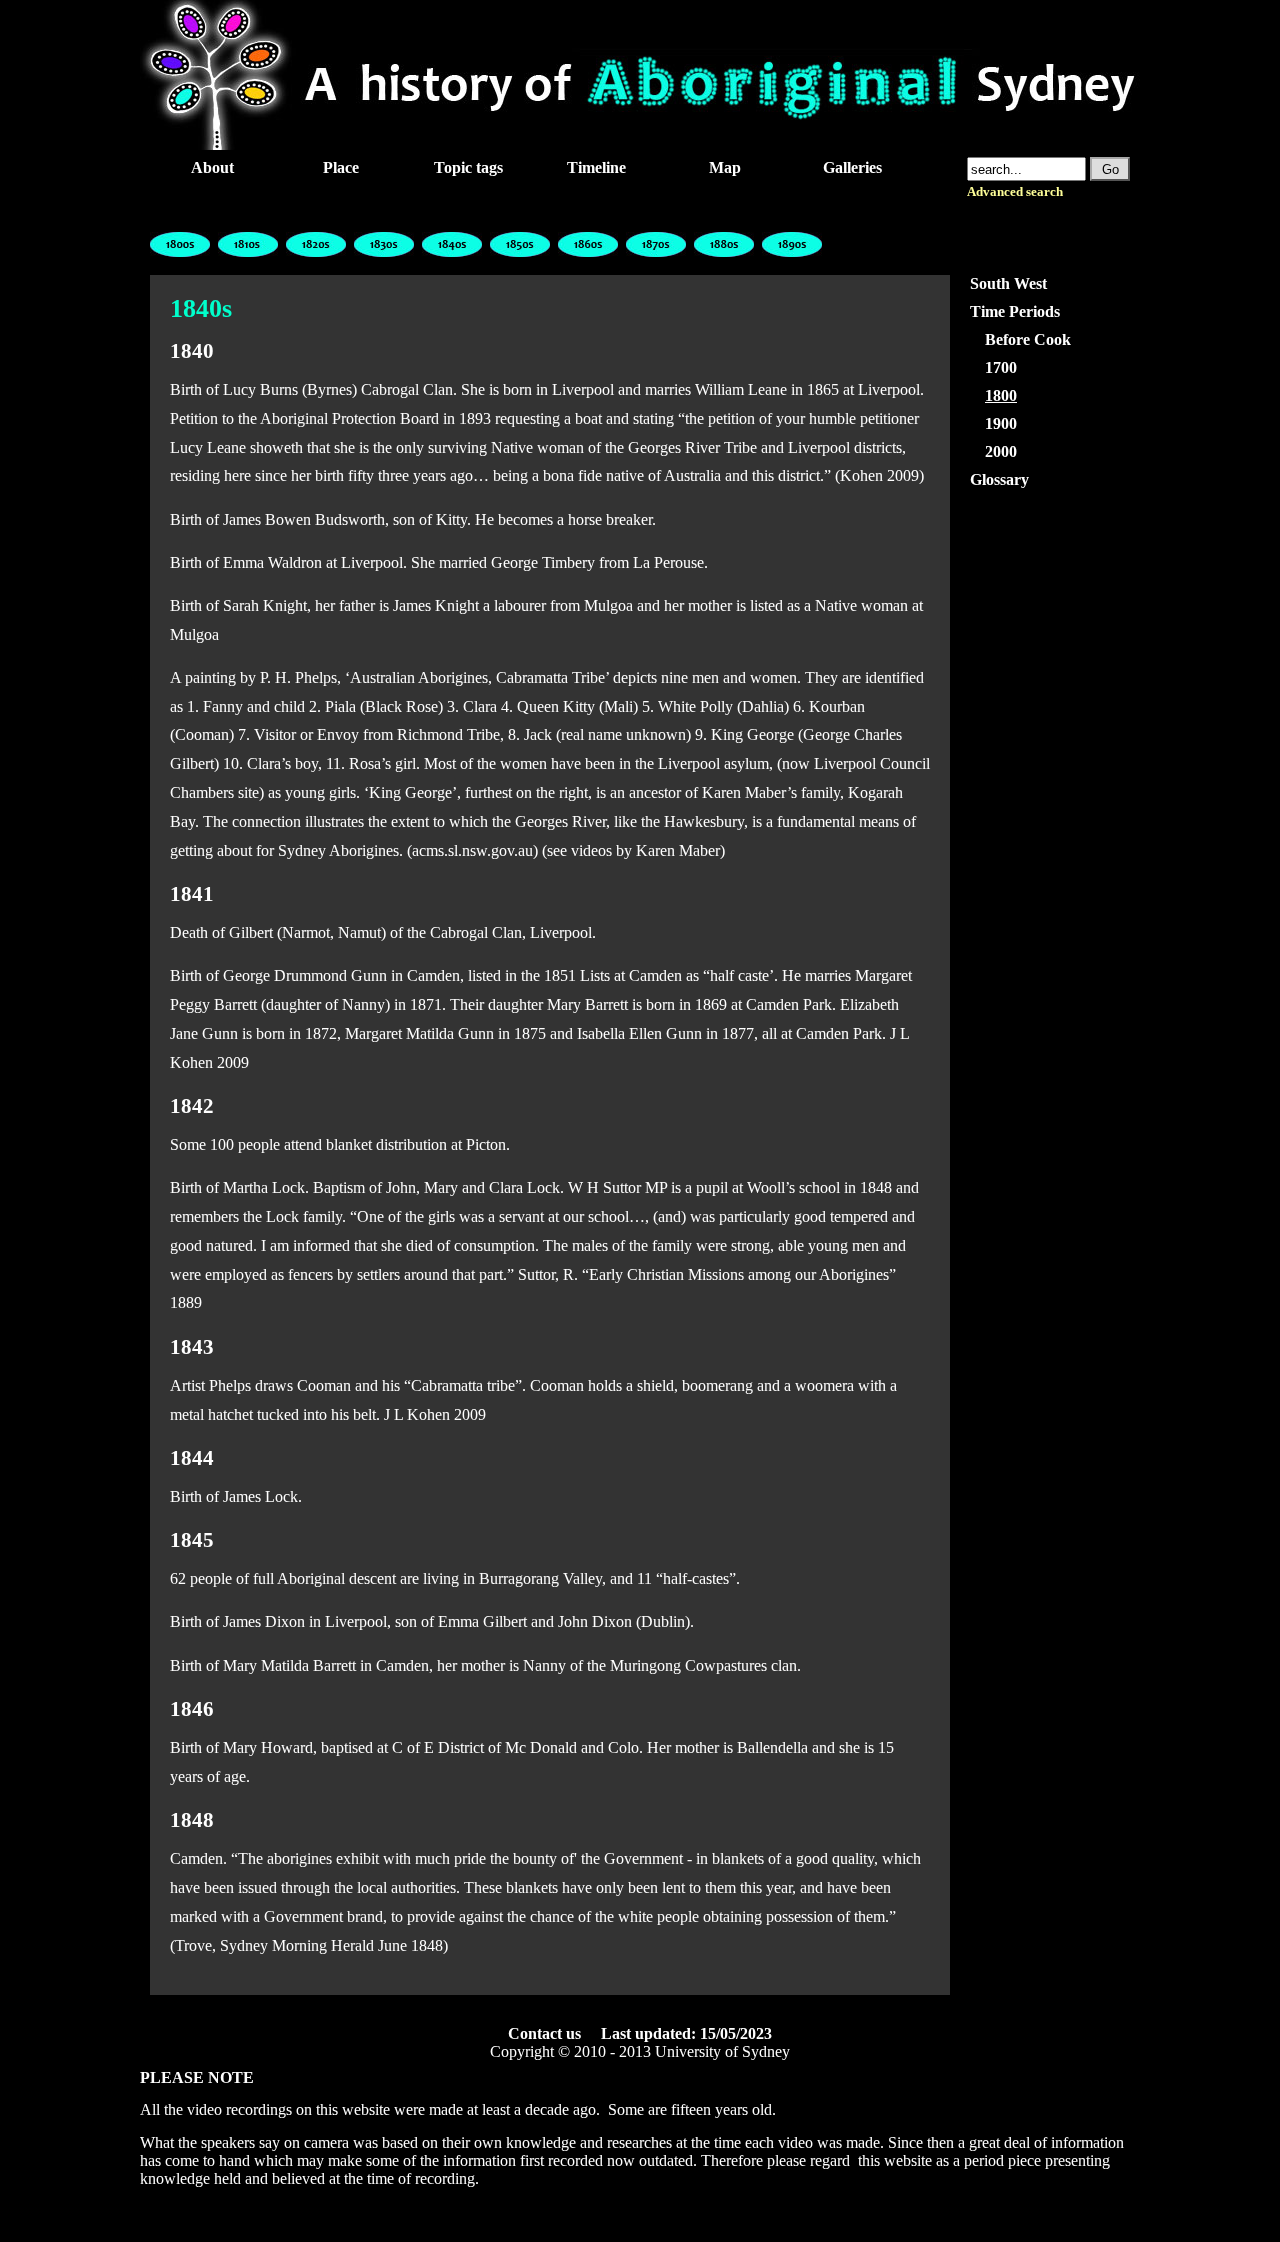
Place (341, 167)
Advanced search (1015, 192)
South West (1008, 283)
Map (725, 167)
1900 (1001, 423)
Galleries (852, 167)
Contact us (544, 2033)
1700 (1001, 367)
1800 (1001, 395)
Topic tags (468, 167)
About (212, 167)
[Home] (640, 144)
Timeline (596, 167)
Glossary (999, 479)
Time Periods (1015, 311)
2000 (1001, 451)
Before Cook (1028, 339)
